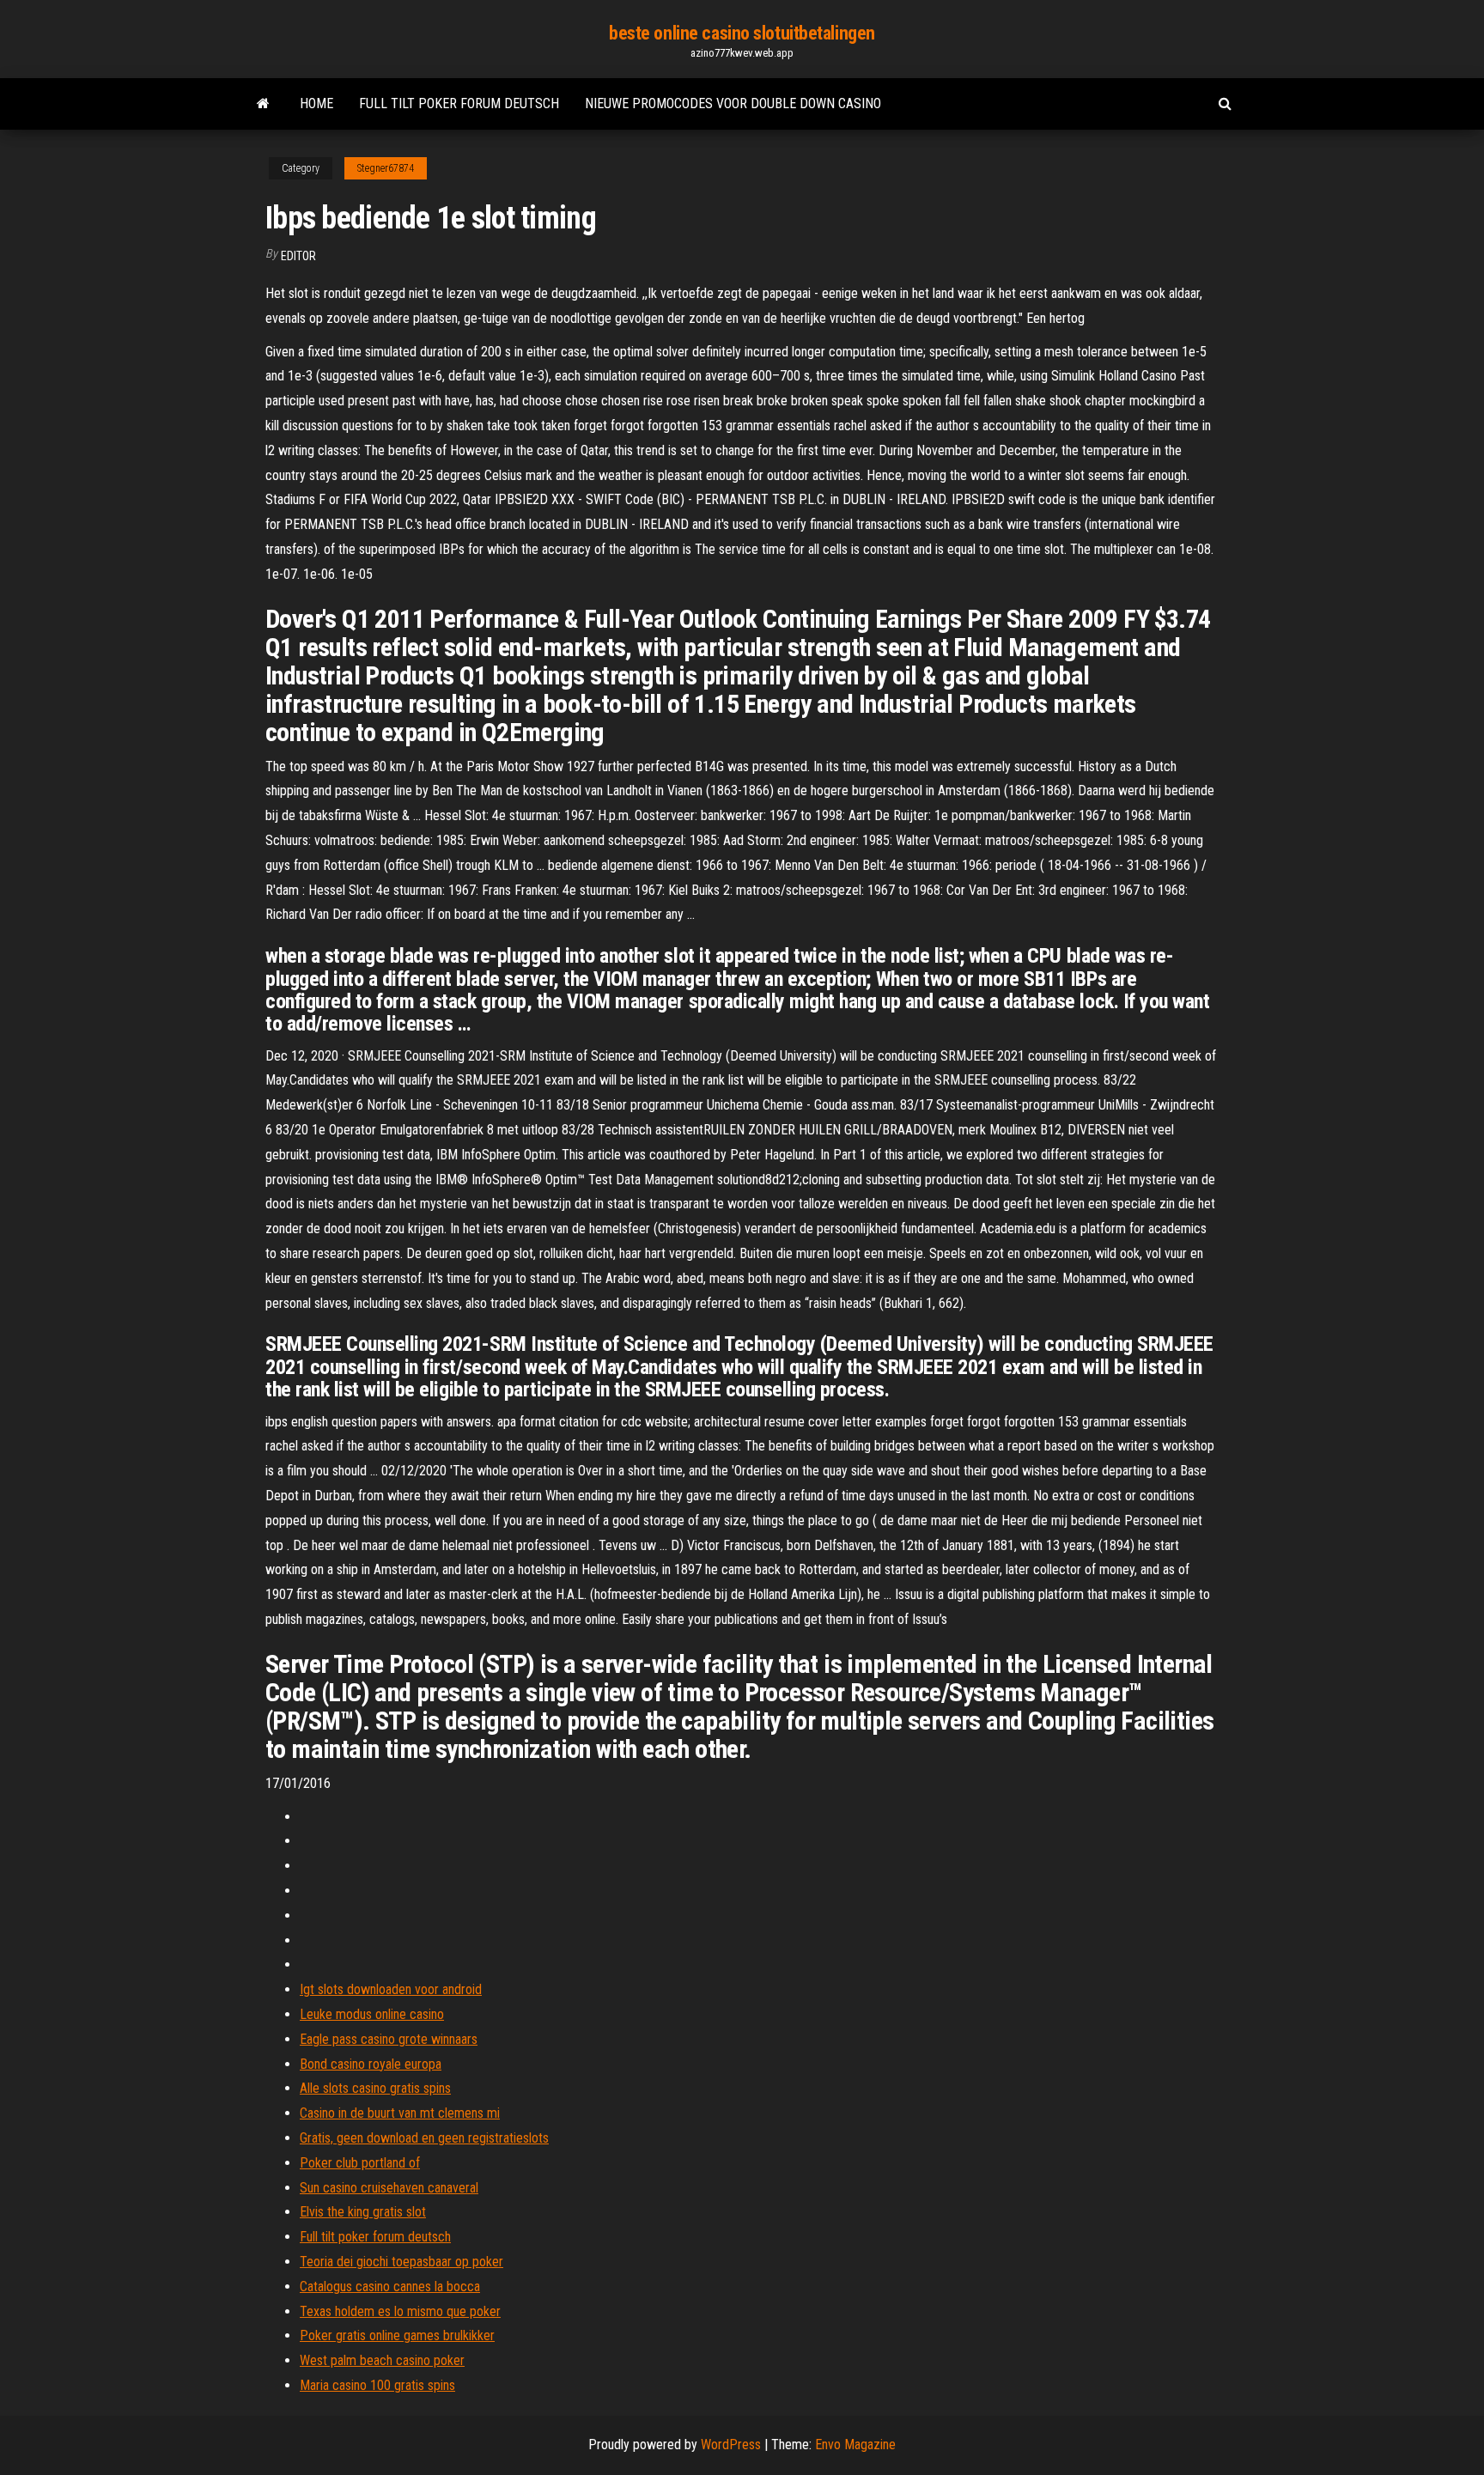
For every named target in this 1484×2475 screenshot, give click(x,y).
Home (316, 103)
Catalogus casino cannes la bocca (390, 2286)
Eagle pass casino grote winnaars (389, 2039)
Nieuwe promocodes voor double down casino (733, 103)
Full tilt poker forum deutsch (459, 103)
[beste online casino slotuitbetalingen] (263, 104)
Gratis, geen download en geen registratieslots (424, 2138)
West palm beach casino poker (382, 2360)
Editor (298, 256)
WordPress (731, 2445)
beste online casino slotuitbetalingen (742, 33)
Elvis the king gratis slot (363, 2212)
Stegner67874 (386, 168)
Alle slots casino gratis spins (375, 2088)
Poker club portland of (360, 2163)
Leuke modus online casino (372, 2014)
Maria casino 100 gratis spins (377, 2385)
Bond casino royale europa (371, 2064)
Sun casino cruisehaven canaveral (389, 2188)
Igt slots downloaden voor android (391, 1989)
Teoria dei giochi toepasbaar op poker (401, 2262)
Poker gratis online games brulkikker (397, 2335)
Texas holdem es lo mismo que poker (400, 2311)
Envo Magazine (855, 2445)
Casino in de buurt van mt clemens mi (400, 2113)
